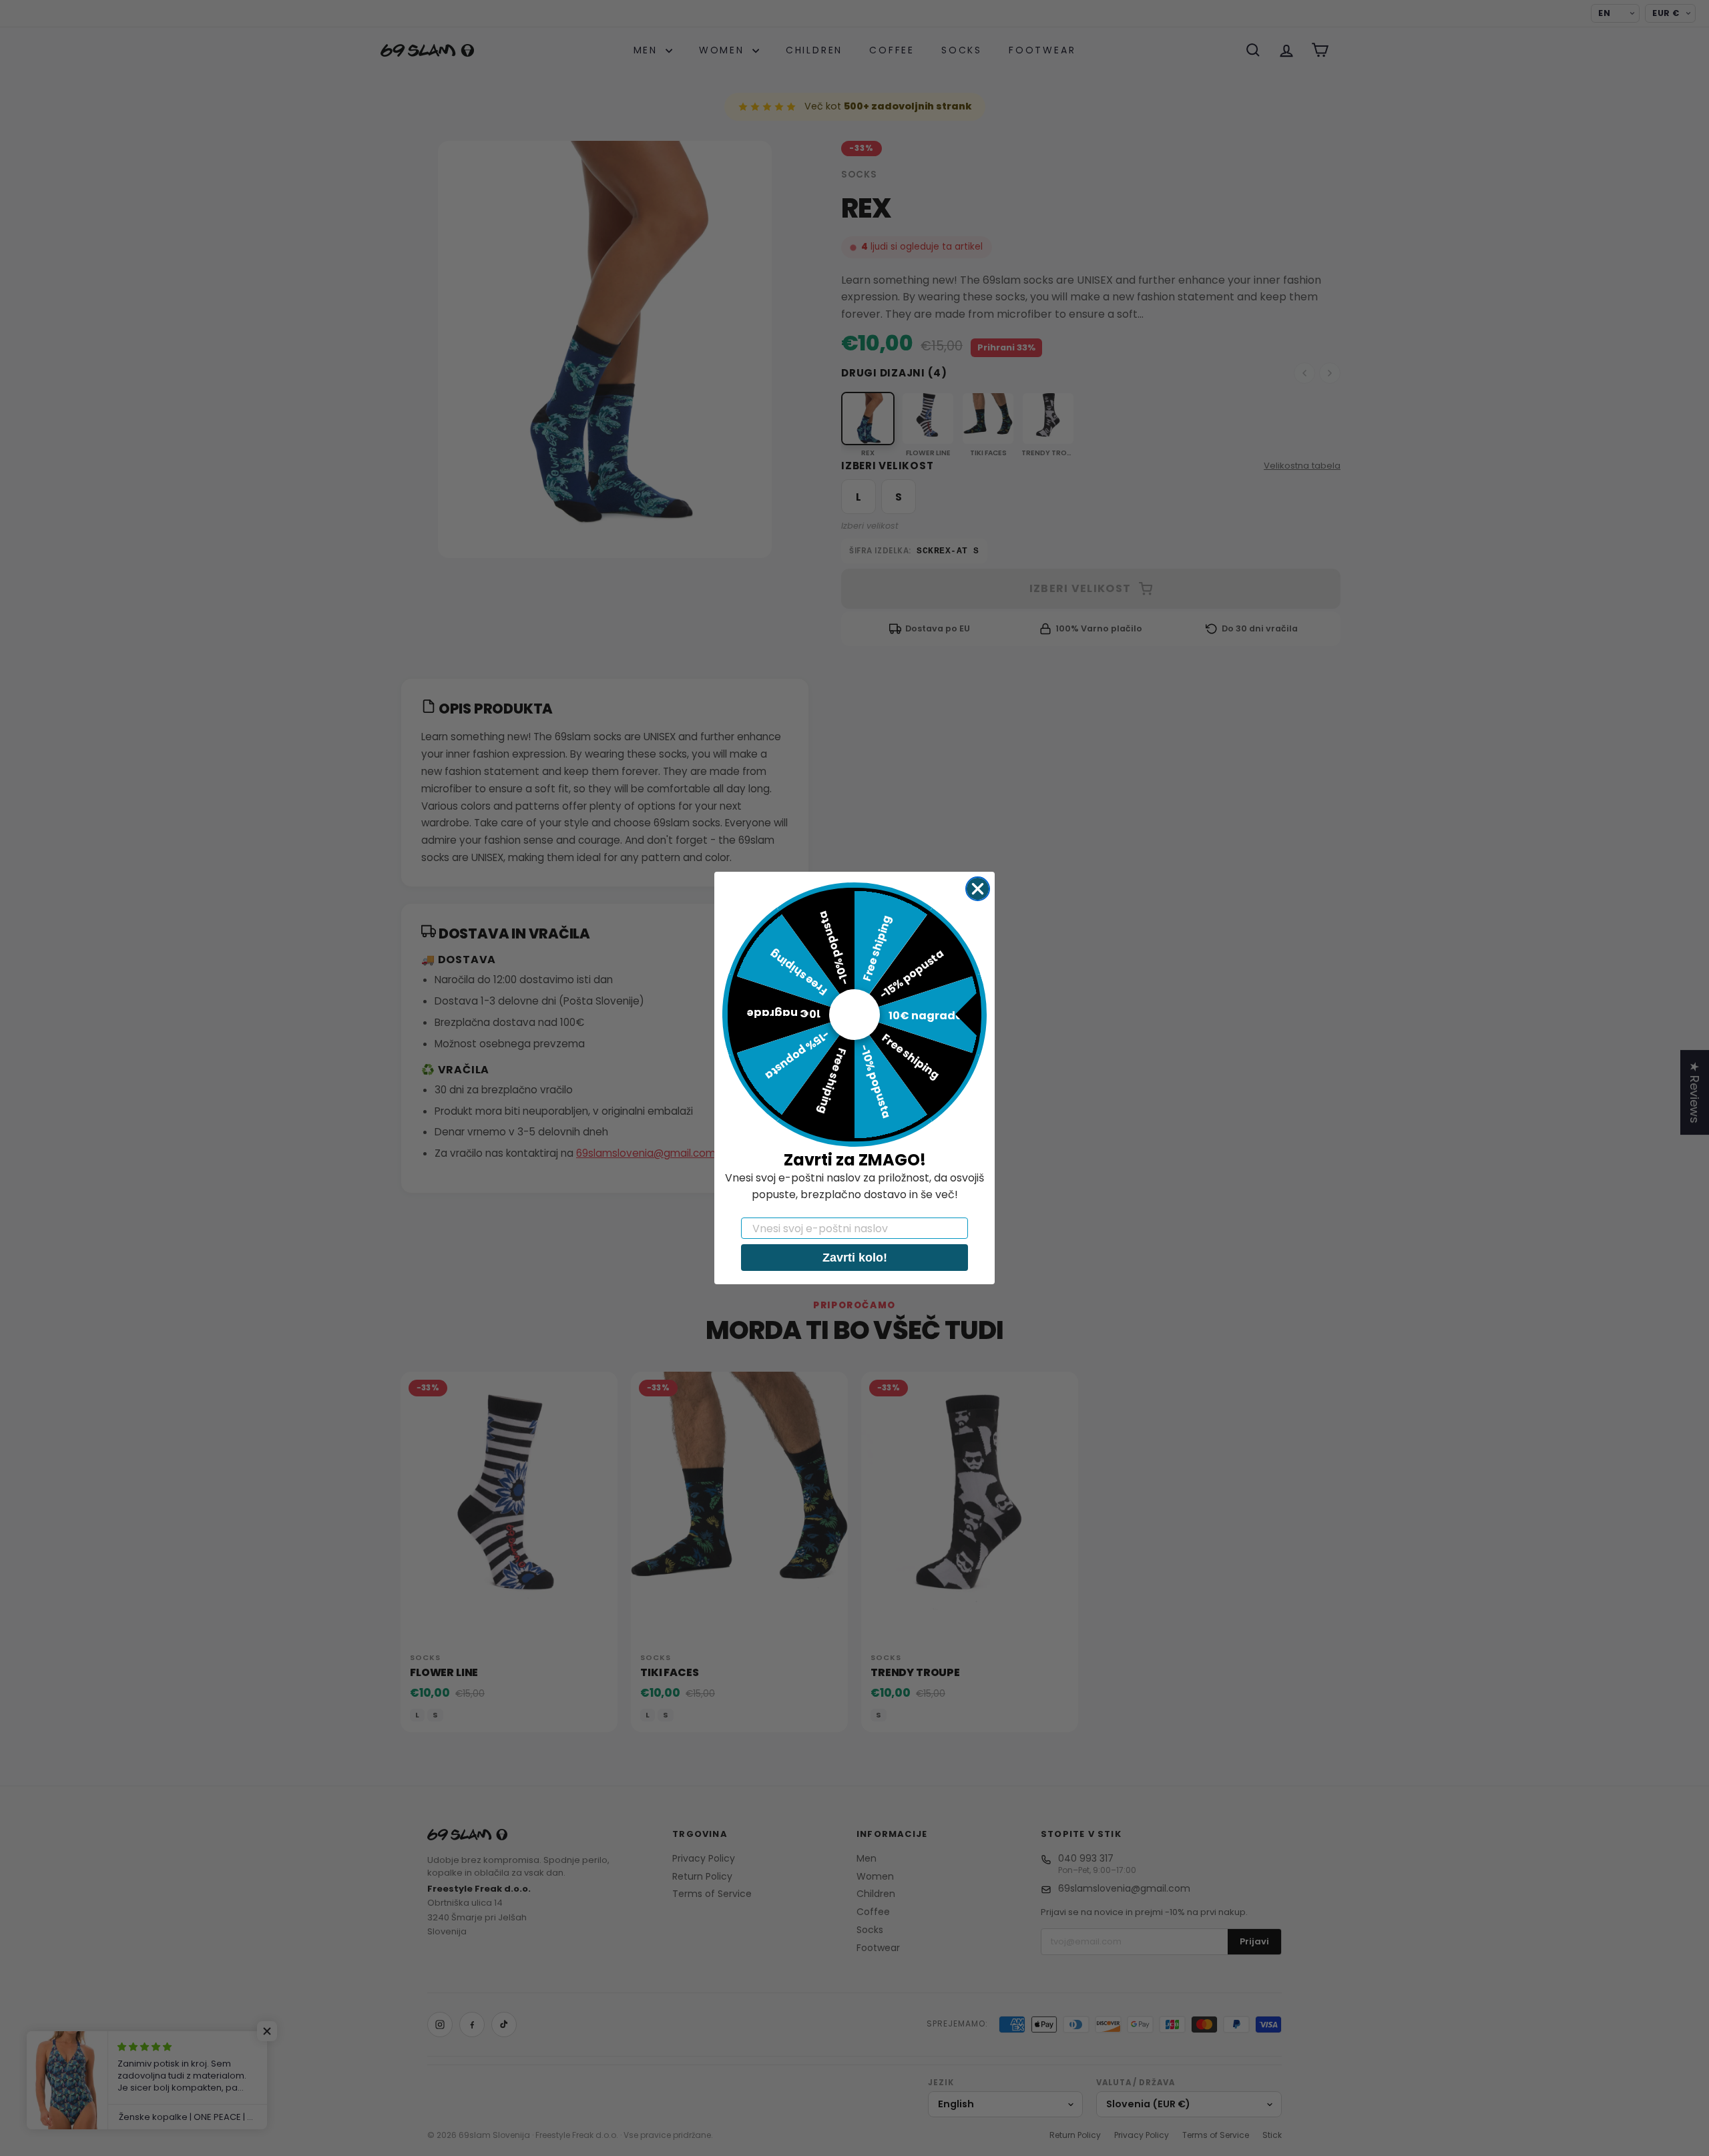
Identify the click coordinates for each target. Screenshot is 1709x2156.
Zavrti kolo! (855, 1258)
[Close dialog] (978, 889)
